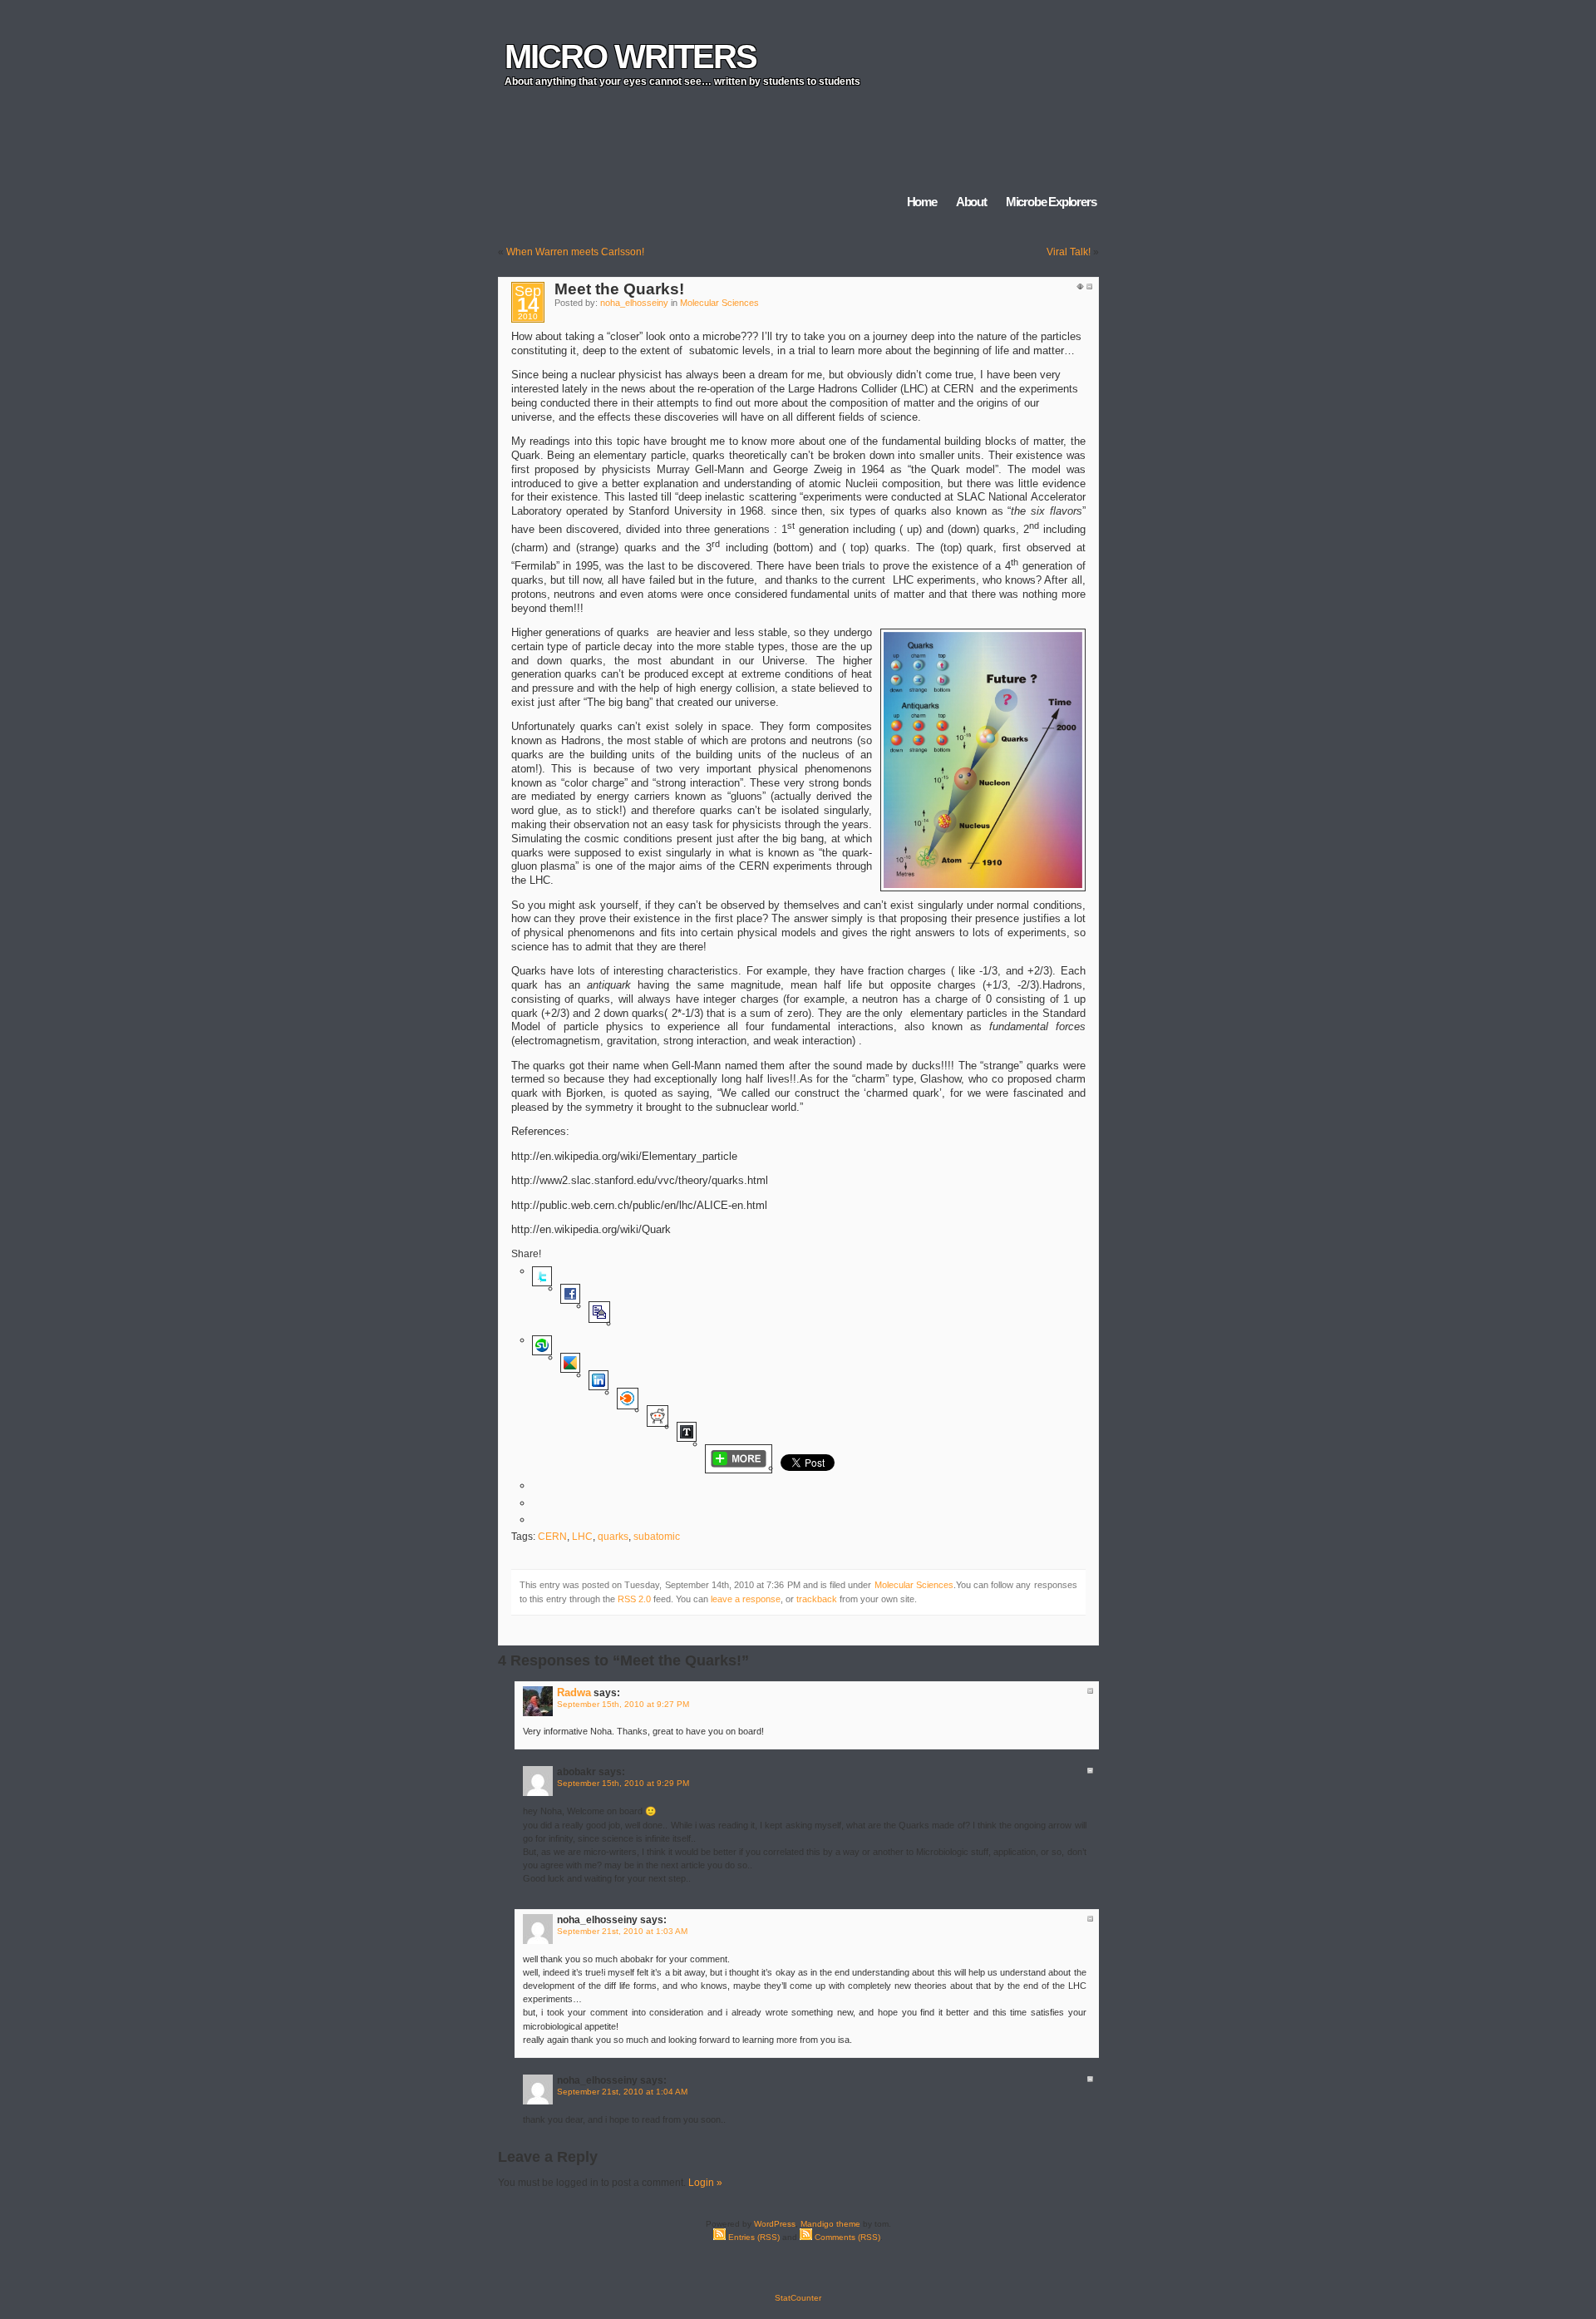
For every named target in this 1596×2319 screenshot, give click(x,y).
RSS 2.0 (634, 1599)
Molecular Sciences (719, 303)
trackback (817, 1599)
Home (922, 202)
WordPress (775, 2224)
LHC (582, 1537)
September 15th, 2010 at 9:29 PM (623, 1783)
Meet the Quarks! (619, 289)
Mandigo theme (830, 2224)
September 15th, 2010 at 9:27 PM (623, 1704)
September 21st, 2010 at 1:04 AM (622, 2092)
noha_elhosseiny (634, 303)
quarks (613, 1537)
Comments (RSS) (846, 2237)
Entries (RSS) (753, 2237)
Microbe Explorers (1051, 202)
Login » (705, 2183)
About (971, 202)
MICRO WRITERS (631, 57)
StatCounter (798, 2298)
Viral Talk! (1069, 252)
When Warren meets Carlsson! (575, 252)
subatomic (657, 1537)
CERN (552, 1537)
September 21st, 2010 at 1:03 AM (622, 1931)
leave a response (746, 1599)
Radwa (574, 1692)
